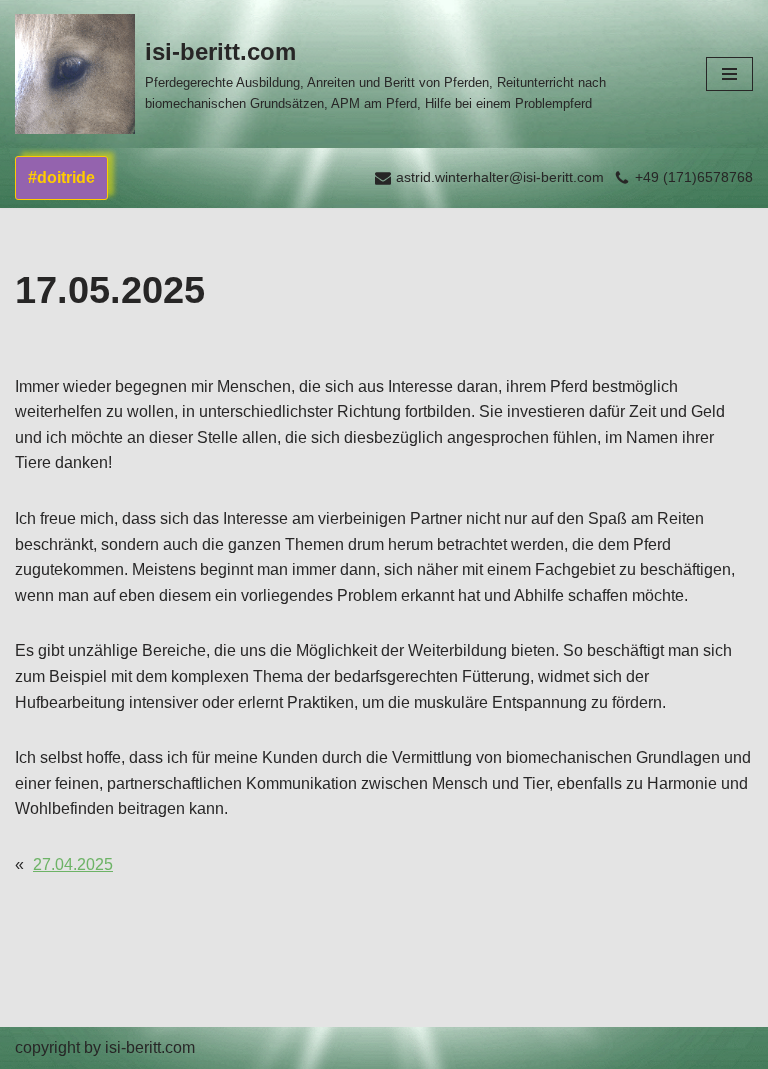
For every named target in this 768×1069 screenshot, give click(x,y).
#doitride (61, 177)
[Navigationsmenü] (729, 74)
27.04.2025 (73, 864)
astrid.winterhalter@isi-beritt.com (500, 177)
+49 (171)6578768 (694, 177)
